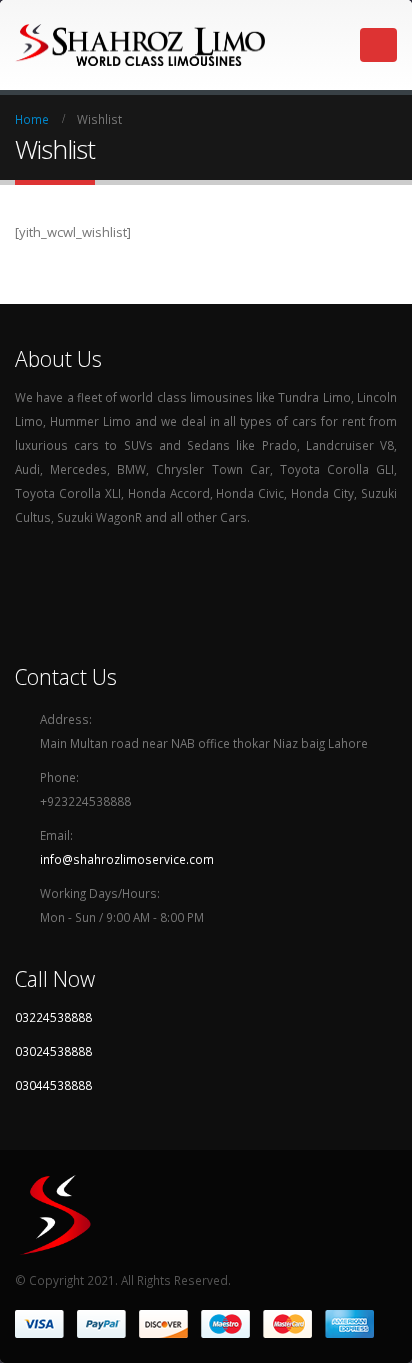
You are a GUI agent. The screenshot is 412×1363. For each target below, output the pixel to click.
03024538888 (53, 1051)
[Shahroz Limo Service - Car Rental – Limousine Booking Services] (140, 45)
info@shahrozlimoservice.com (127, 859)
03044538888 (53, 1085)
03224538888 (53, 1017)
